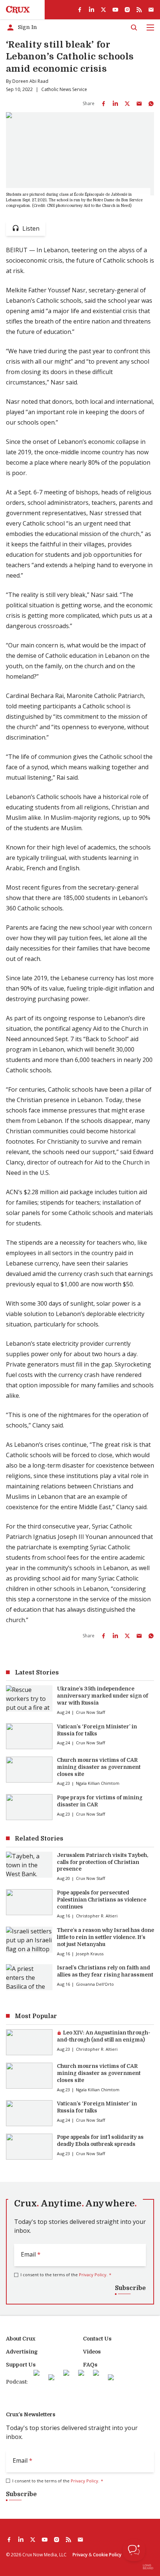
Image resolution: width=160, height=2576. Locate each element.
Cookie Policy (107, 2555)
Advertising (22, 2352)
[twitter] (103, 10)
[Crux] (18, 10)
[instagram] (127, 10)
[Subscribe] (151, 10)
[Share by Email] (139, 104)
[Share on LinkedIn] (115, 104)
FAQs (90, 2365)
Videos (92, 2352)
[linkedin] (92, 10)
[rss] (139, 10)
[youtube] (115, 10)
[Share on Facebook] (103, 104)
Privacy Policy (93, 2275)
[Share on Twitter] (127, 104)
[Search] (134, 27)
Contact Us (97, 2339)
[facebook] (80, 10)
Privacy (80, 2555)
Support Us (21, 2365)
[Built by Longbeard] (148, 2567)
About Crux (21, 2339)
